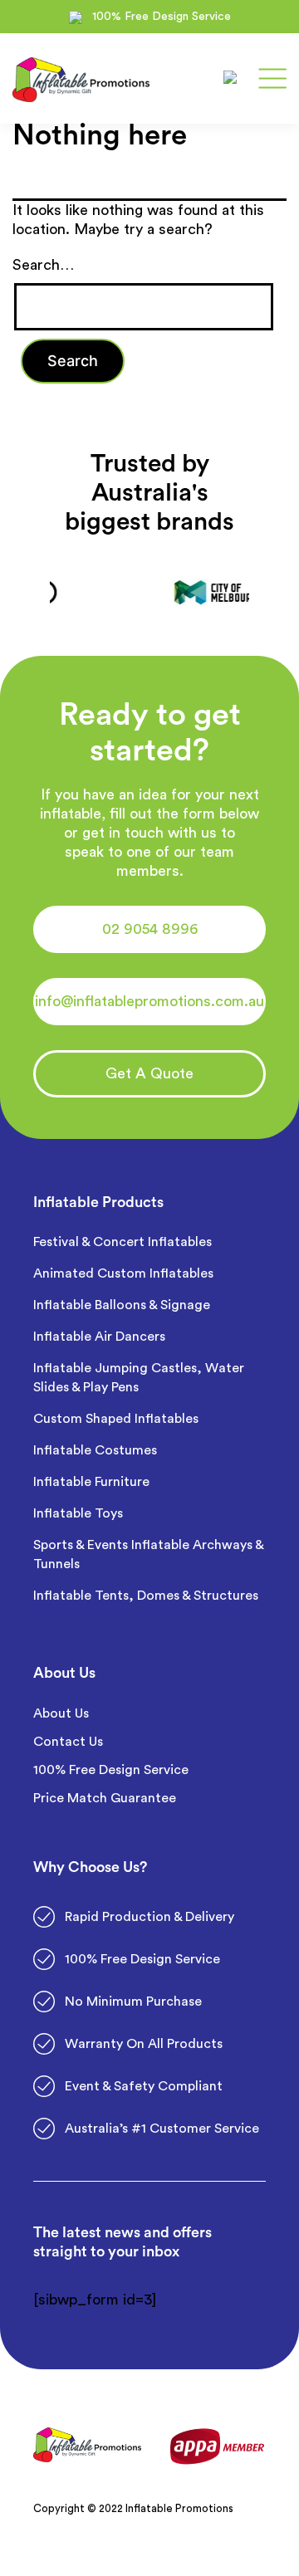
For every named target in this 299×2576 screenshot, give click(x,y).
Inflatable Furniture (93, 1482)
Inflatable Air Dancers (99, 1337)
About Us (61, 1713)
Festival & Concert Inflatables (123, 1242)
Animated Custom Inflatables (123, 1273)
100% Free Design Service (111, 1770)
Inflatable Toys (80, 1513)
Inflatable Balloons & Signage (122, 1305)
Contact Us (68, 1742)
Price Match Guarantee (105, 1798)
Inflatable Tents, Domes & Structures (146, 1596)
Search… (43, 265)
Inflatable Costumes (95, 1450)
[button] (149, 929)
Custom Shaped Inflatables (116, 1419)
